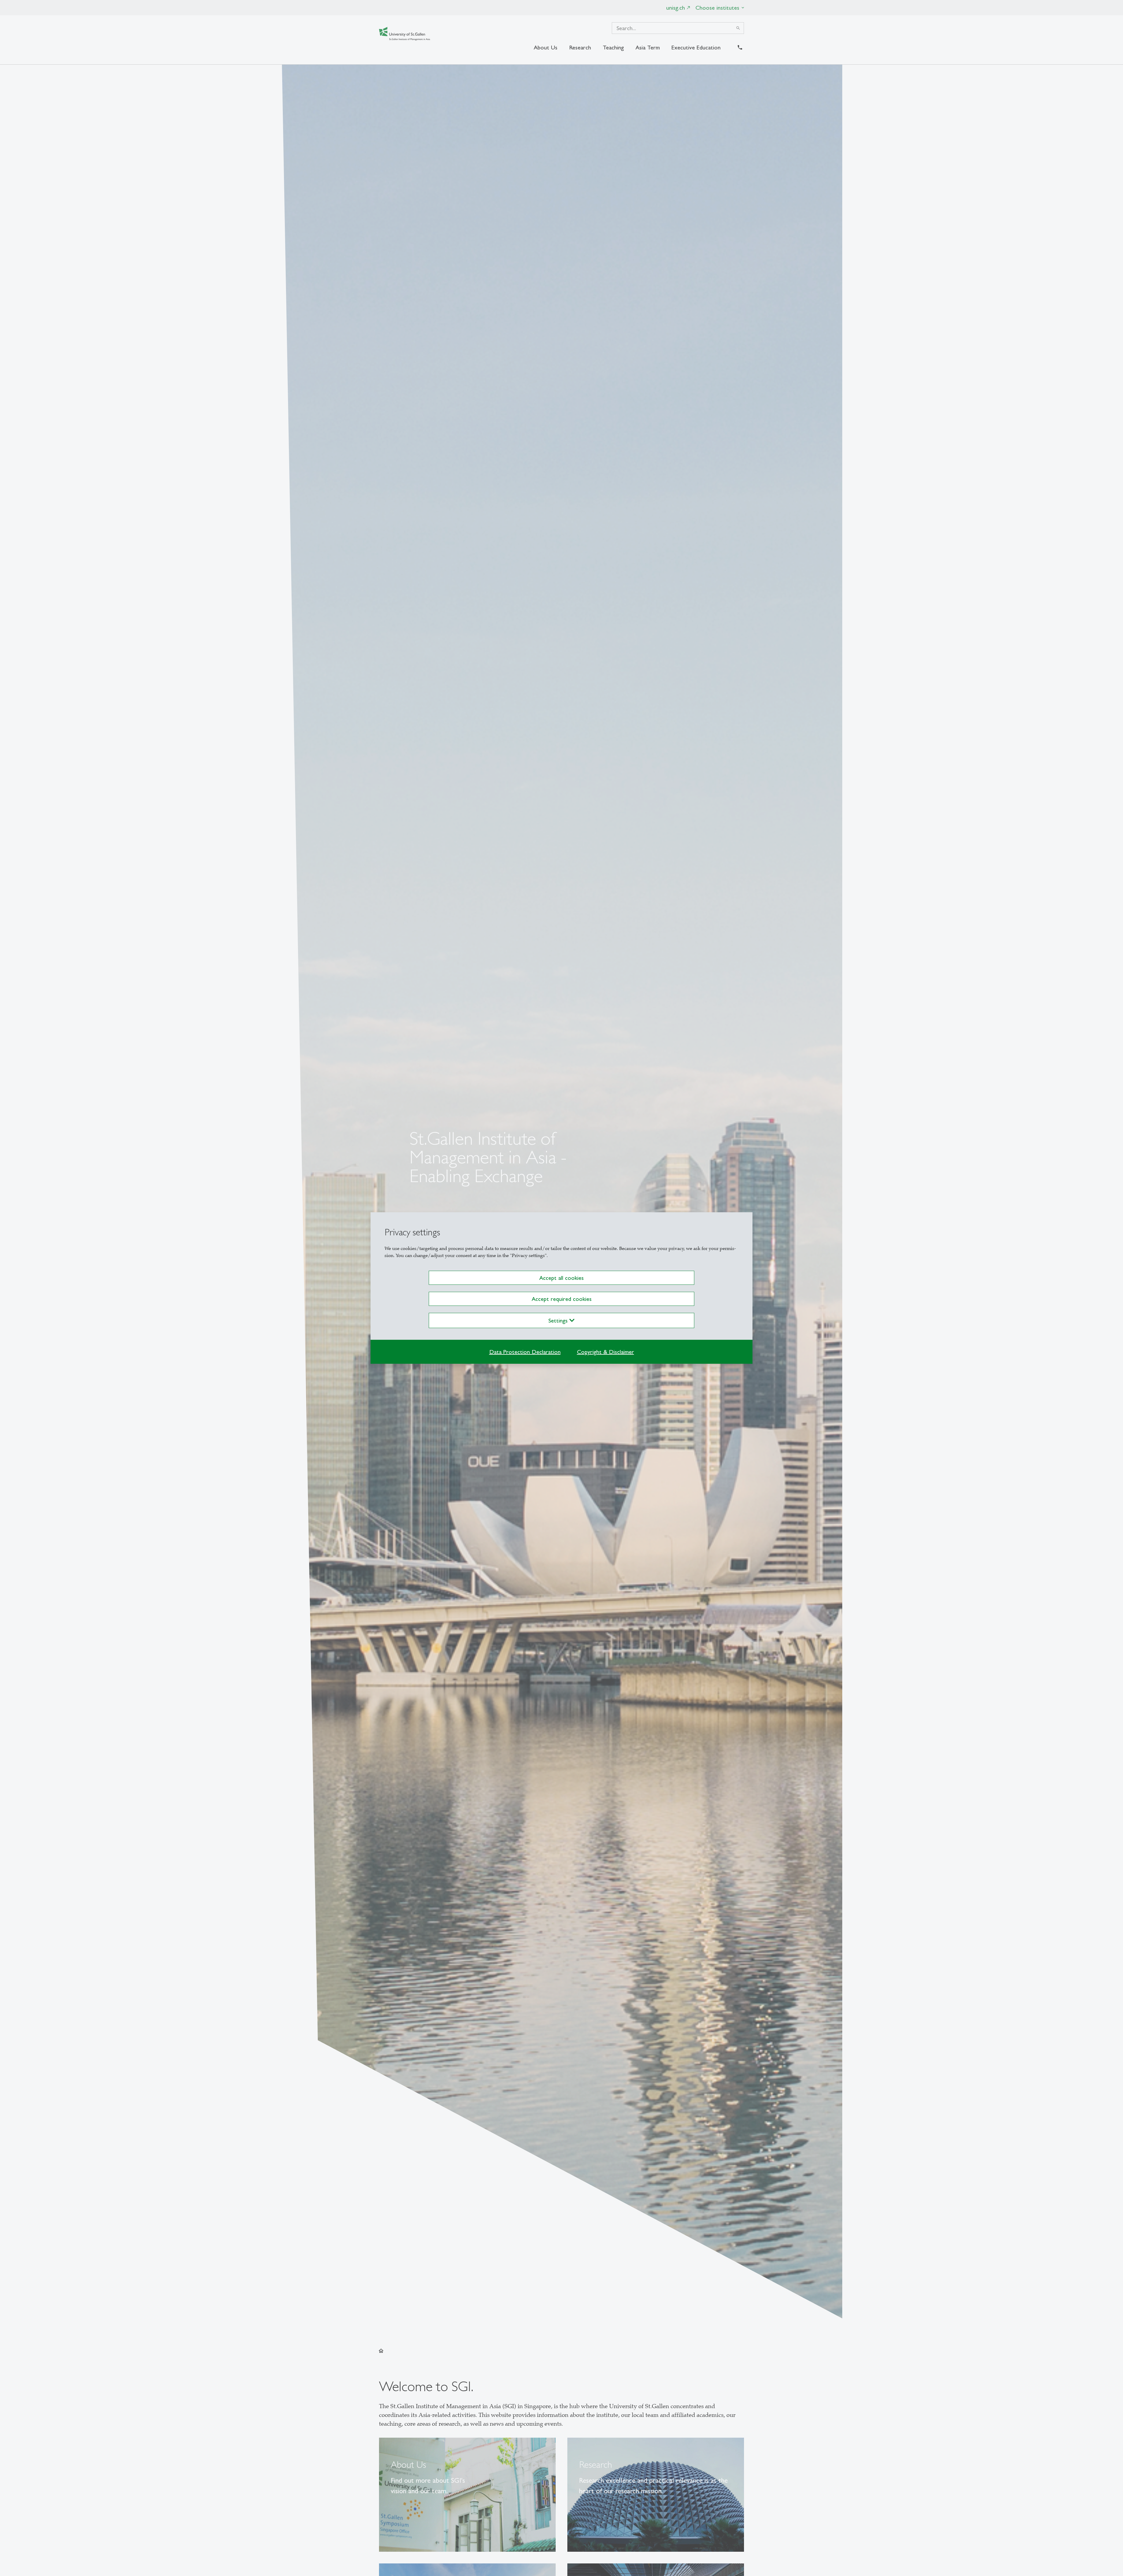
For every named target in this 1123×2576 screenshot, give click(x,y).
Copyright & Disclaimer (606, 1352)
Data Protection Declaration (525, 1352)
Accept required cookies (562, 1299)
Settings (559, 1320)
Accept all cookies (561, 1278)
